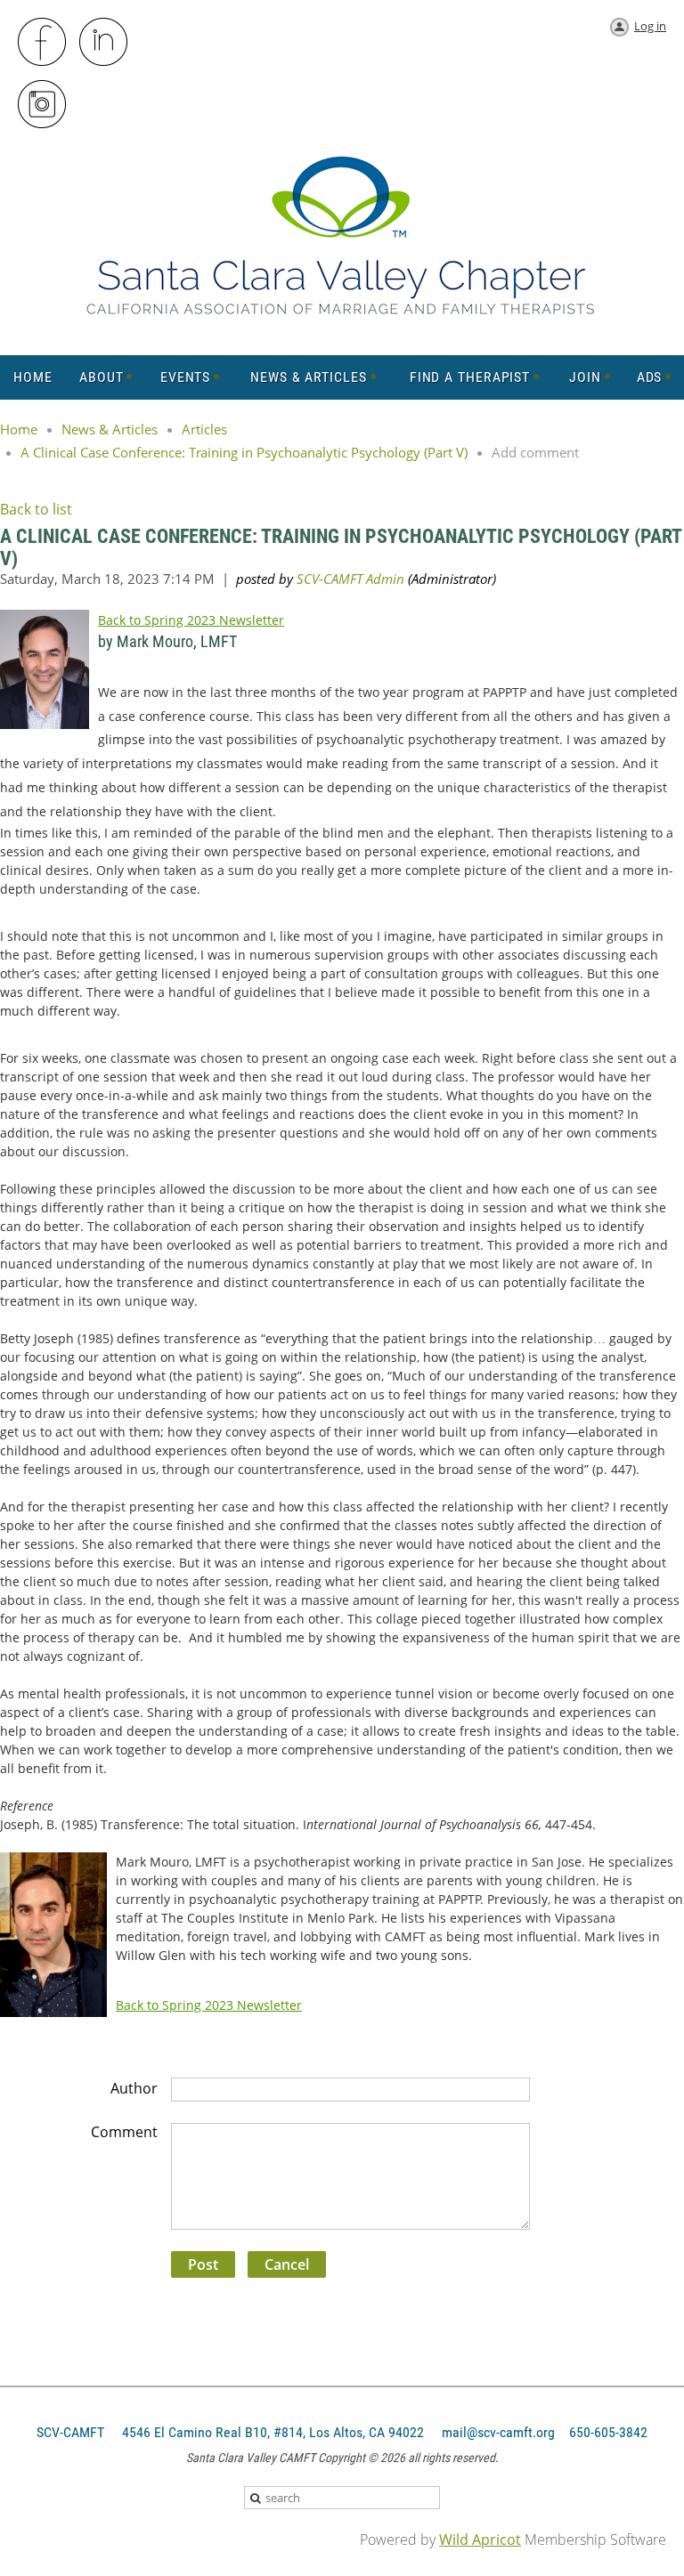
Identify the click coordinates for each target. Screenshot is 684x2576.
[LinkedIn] (104, 43)
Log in (650, 26)
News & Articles (110, 429)
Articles (204, 429)
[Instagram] (43, 105)
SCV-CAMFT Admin (350, 579)
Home (19, 429)
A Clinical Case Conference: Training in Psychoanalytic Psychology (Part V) (244, 452)
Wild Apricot (480, 2540)
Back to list (36, 509)
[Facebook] (43, 43)
